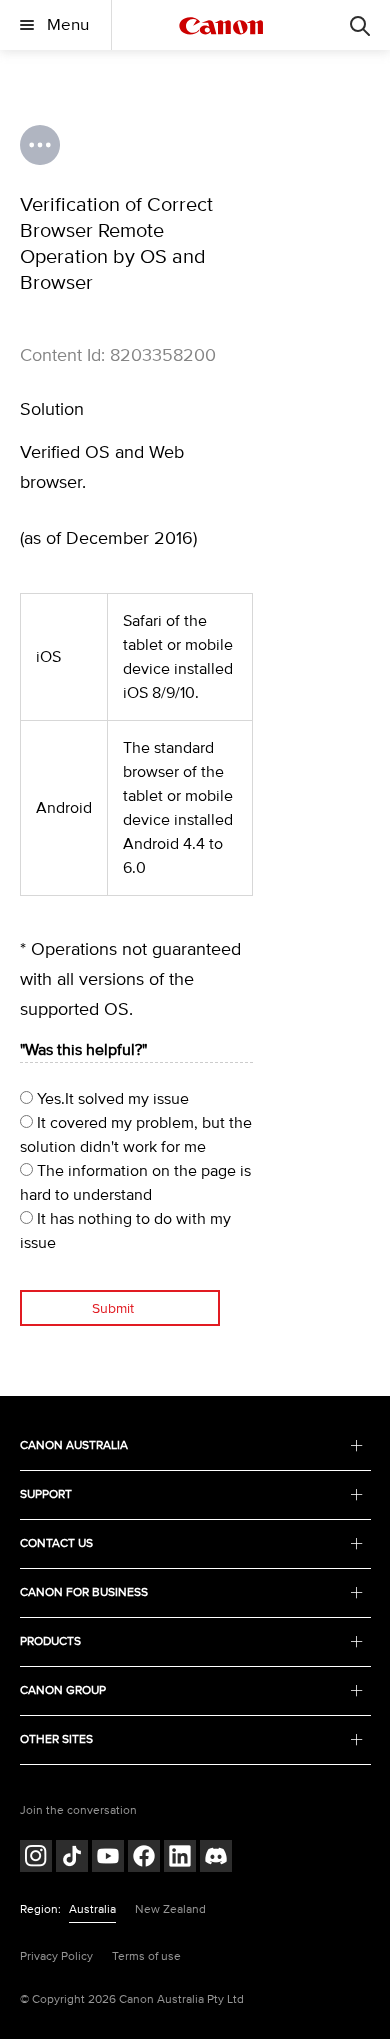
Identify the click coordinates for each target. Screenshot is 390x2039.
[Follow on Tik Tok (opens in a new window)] (72, 1858)
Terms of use (146, 1956)
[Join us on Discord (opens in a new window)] (216, 1858)
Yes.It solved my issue (111, 1099)
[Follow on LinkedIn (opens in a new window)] (180, 1858)
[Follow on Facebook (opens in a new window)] (144, 1858)
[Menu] (360, 25)
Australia (92, 1909)
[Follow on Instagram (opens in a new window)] (36, 1858)
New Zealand (170, 1909)
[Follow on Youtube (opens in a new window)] (108, 1858)
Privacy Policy (56, 1956)
